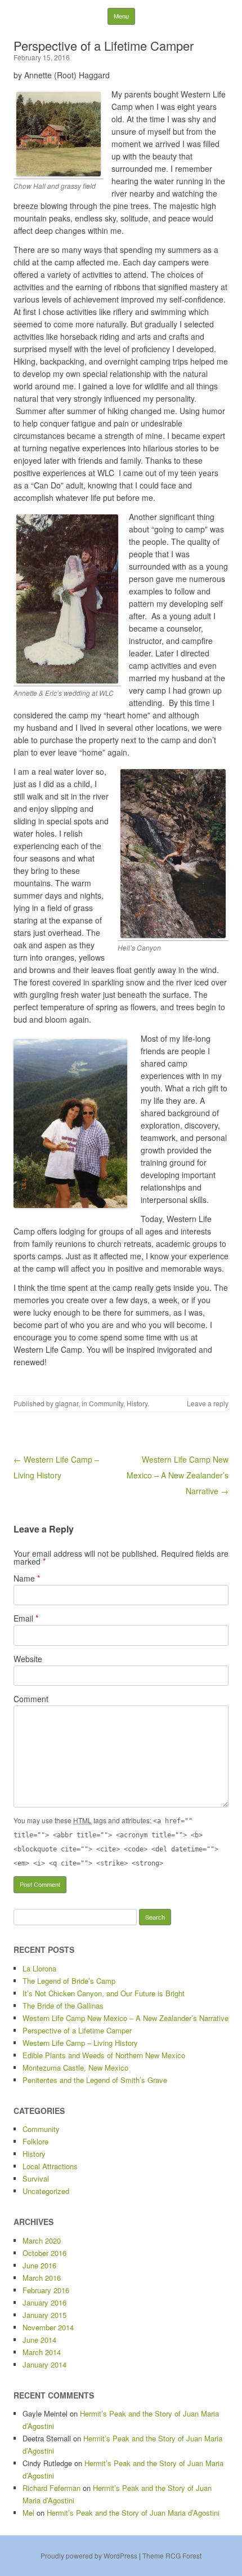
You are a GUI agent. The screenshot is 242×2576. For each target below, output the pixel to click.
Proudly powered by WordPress (89, 2555)
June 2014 (39, 2340)
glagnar (67, 1403)
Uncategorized (46, 2191)
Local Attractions (50, 2166)
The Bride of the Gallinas (63, 2006)
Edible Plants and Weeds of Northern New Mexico (104, 2055)
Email (26, 1618)
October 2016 (44, 2253)
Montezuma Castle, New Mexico (75, 2068)
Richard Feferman (51, 2488)
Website (28, 1659)
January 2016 (44, 2302)
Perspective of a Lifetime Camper (77, 2030)
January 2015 (44, 2315)
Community (106, 1403)
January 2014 (44, 2364)
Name (27, 1578)
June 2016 (39, 2265)
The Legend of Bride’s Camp (69, 1981)
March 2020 (42, 2240)
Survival (36, 2179)
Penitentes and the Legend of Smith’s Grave (95, 2080)
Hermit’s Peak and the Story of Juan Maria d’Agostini (133, 2513)
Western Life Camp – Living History (80, 2043)
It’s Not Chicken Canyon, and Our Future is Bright (104, 1993)
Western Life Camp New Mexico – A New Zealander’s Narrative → (178, 1475)
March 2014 (42, 2352)
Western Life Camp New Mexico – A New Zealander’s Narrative (126, 2018)
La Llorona (39, 1968)
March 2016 (42, 2278)
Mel (28, 2513)
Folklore (35, 2141)
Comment (31, 1699)
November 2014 (48, 2327)
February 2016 (46, 2290)
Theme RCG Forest (172, 2555)
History (137, 1403)
